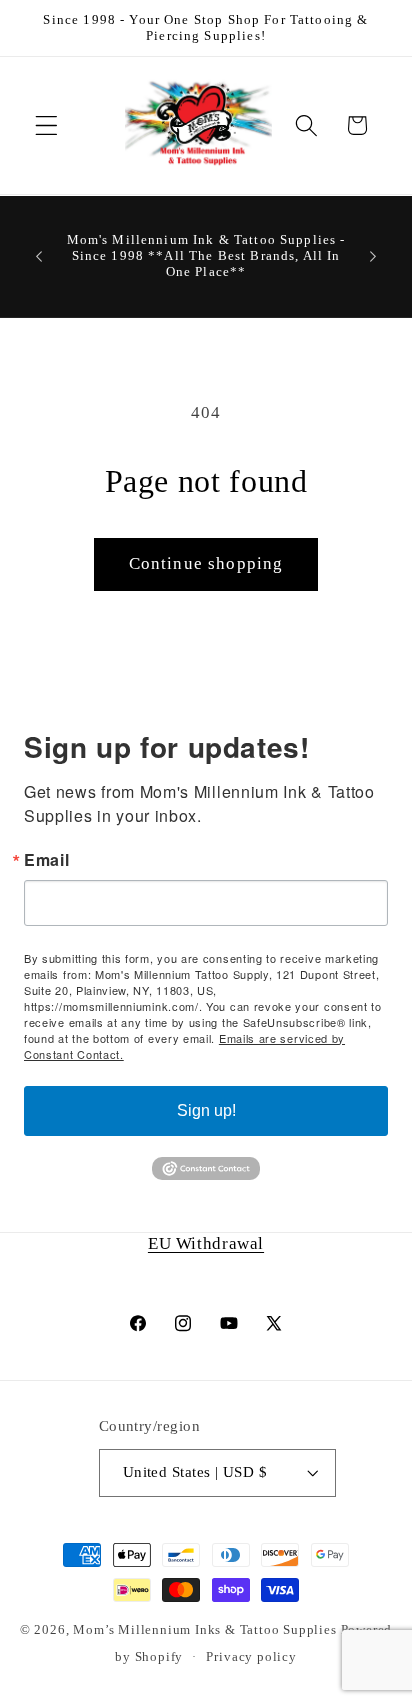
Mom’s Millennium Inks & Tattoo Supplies (206, 1630)
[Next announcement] (373, 256)
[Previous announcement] (39, 256)
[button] (46, 125)
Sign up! (206, 1110)
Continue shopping (206, 563)
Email (46, 860)
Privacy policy (251, 1657)
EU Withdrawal (206, 1243)
